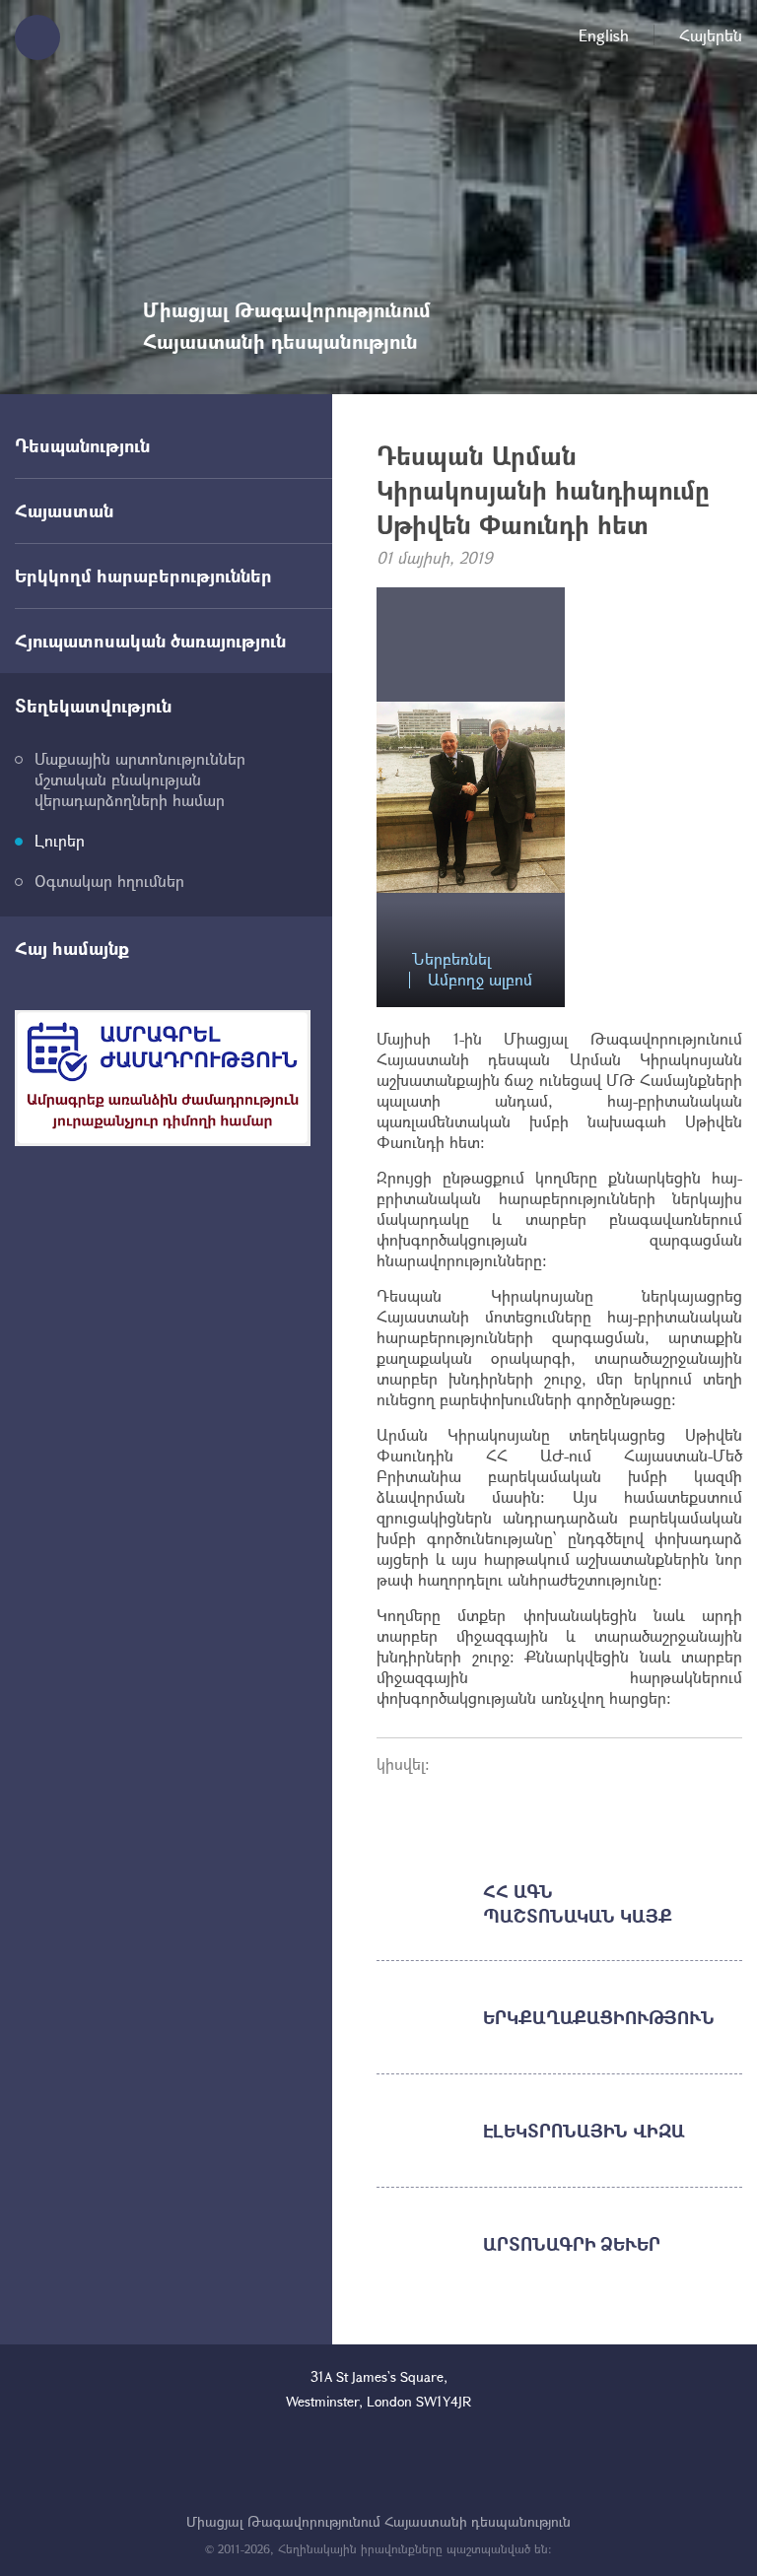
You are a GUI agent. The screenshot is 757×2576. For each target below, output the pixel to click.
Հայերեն (711, 35)
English (604, 35)
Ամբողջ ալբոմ (480, 980)
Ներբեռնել (451, 959)
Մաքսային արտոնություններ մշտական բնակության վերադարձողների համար (140, 779)
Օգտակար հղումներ (109, 881)
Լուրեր (60, 840)
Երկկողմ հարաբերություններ (143, 576)
